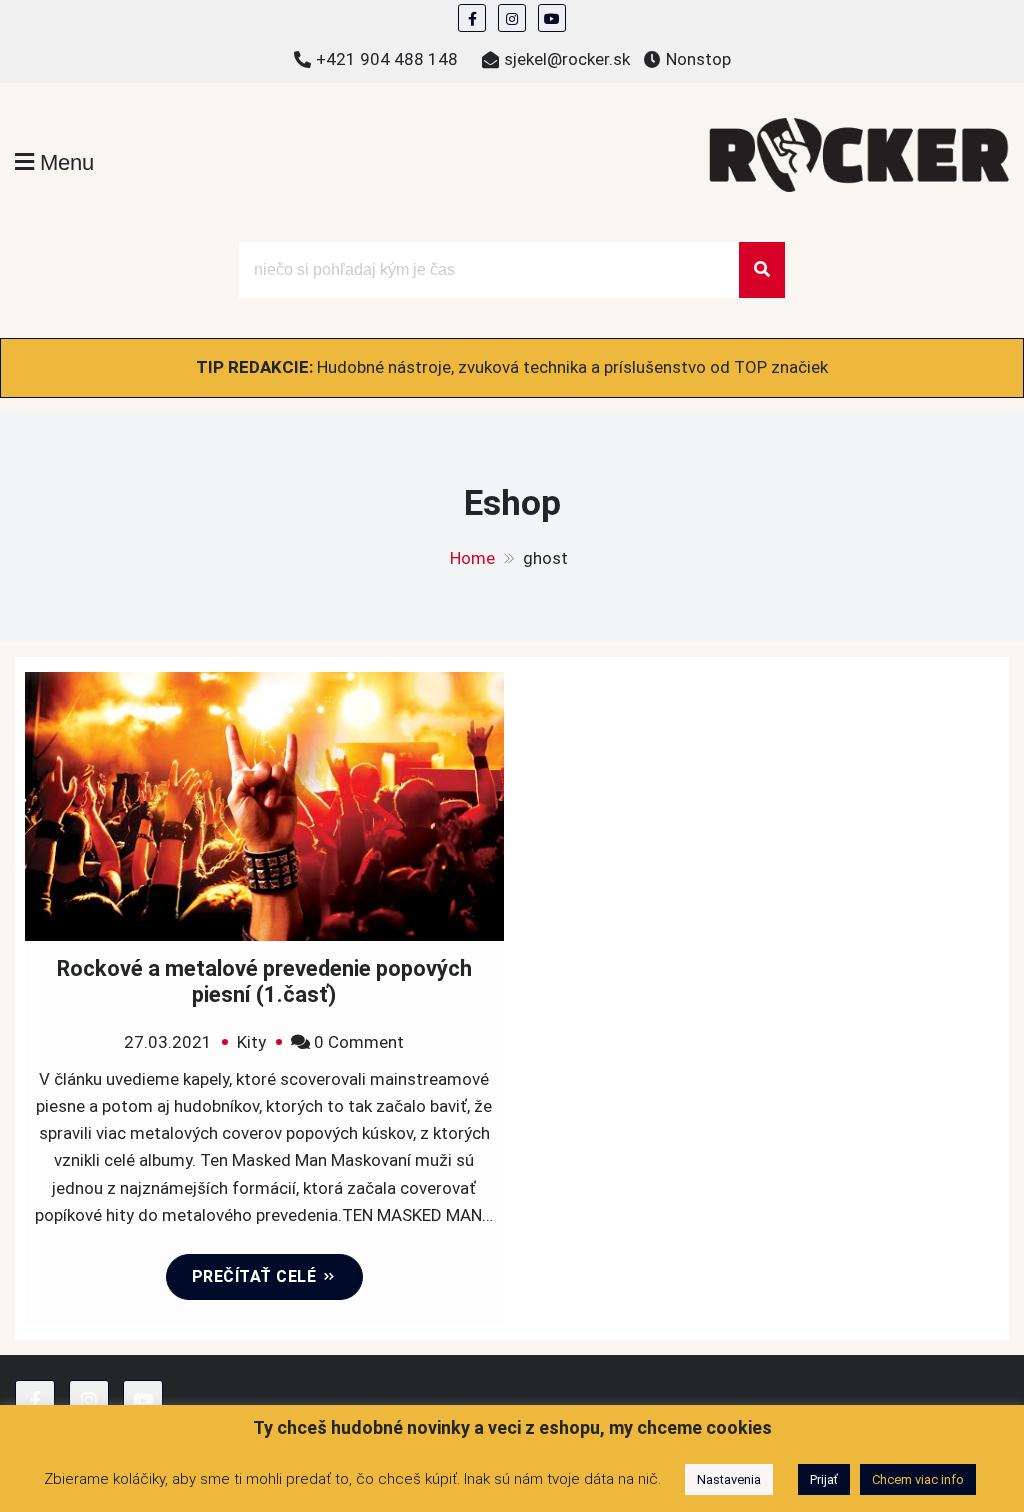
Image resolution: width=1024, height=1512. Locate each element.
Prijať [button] (824, 1479)
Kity (251, 1042)
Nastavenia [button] (729, 1479)
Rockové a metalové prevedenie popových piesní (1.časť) (264, 981)
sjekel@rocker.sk (567, 59)
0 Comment (359, 1042)
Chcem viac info (918, 1479)
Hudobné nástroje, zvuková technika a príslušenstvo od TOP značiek (572, 367)
